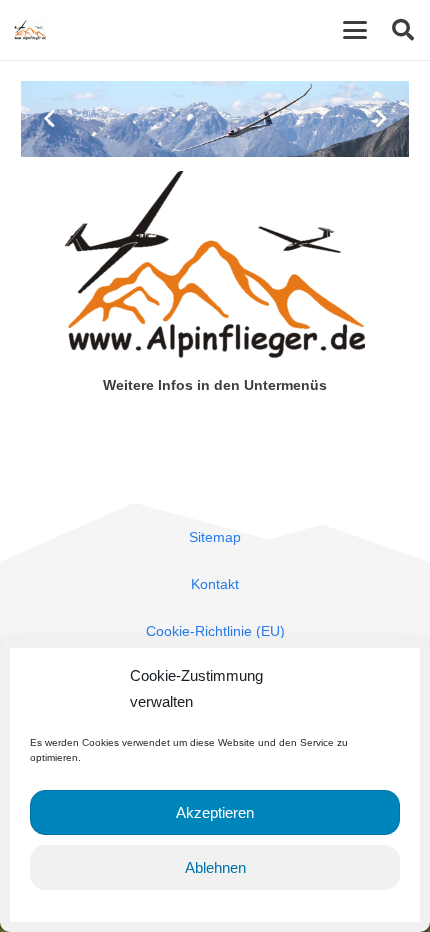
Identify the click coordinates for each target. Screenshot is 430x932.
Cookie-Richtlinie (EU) (215, 631)
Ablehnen (215, 867)
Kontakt (215, 584)
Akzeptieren (215, 812)
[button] (355, 30)
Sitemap (215, 537)
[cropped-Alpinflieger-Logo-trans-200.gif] (30, 30)
